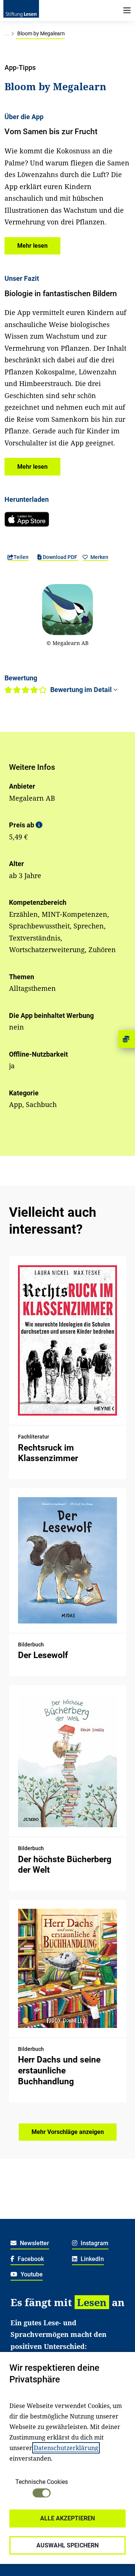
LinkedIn (91, 2259)
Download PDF (60, 557)
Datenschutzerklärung (66, 2448)
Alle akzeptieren (67, 2518)
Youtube (31, 2274)
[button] (32, 246)
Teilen (21, 557)
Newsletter (34, 2243)
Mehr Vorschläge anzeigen (68, 2132)
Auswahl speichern (67, 2545)
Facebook (30, 2259)
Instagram (94, 2243)
